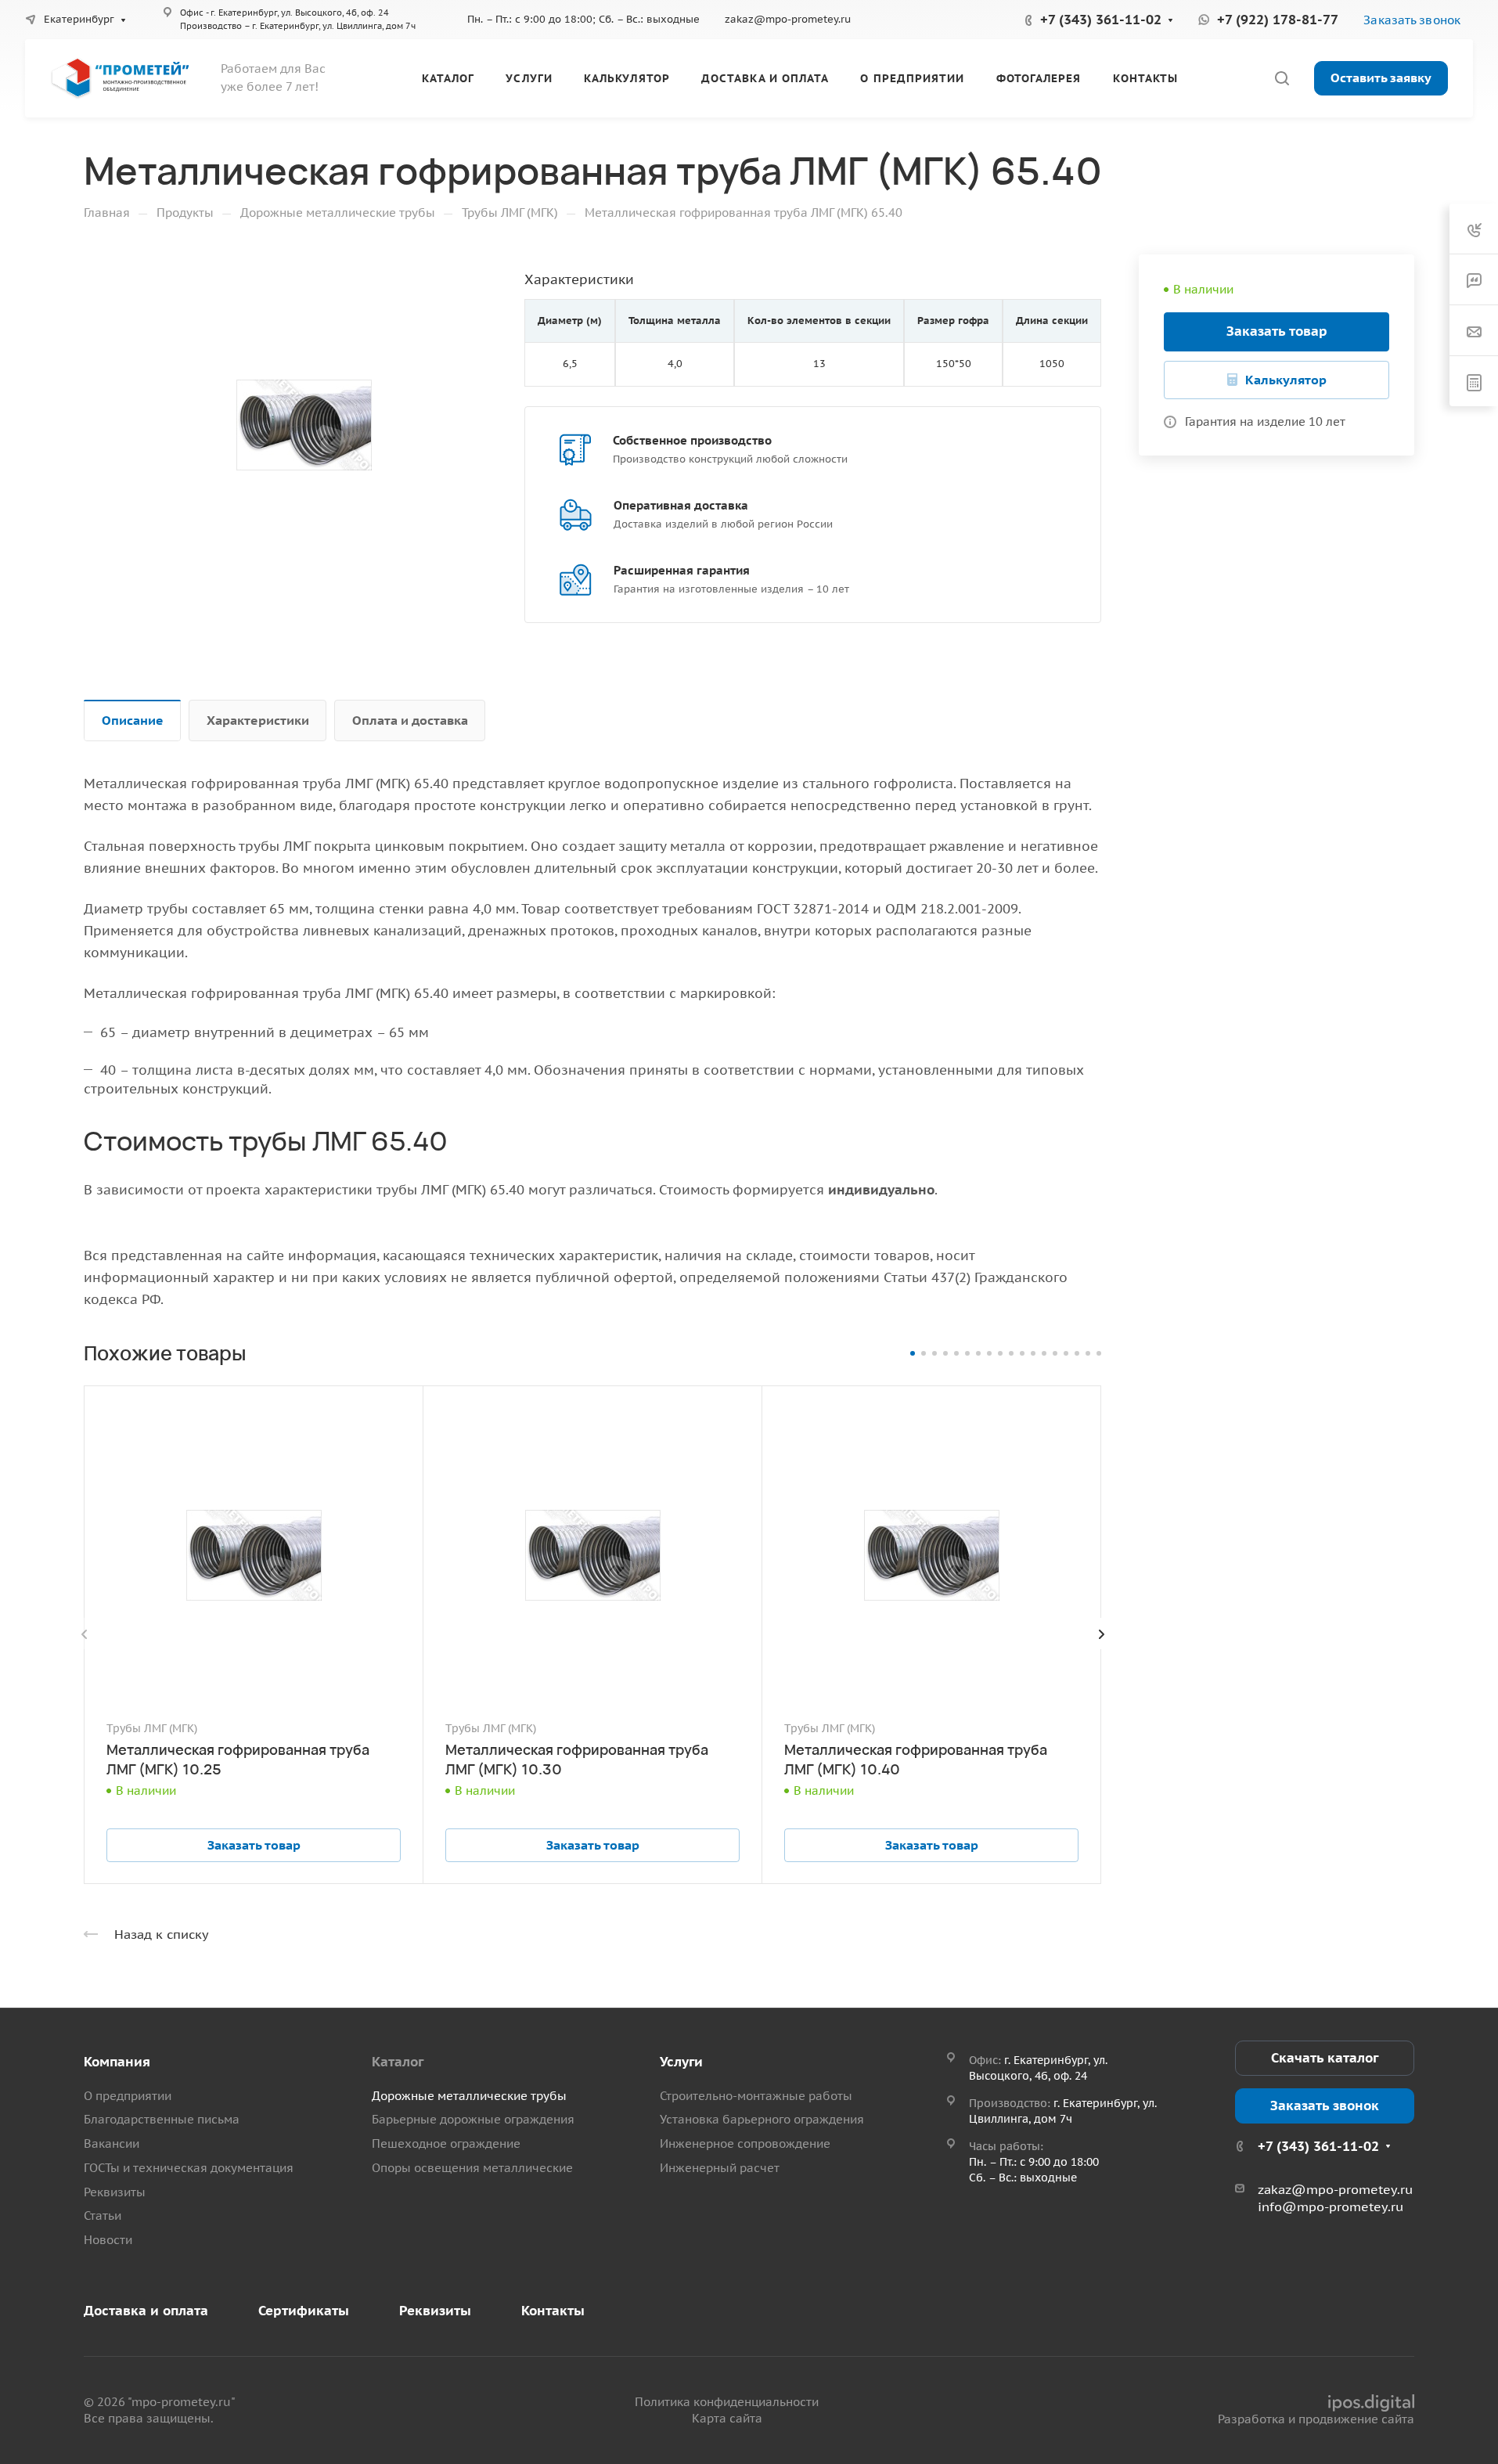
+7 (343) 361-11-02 (1101, 20)
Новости (108, 2240)
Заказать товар (1277, 331)
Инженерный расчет (720, 2168)
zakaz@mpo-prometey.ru (788, 19)
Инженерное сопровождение (745, 2143)
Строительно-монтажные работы (756, 2096)
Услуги (681, 2062)
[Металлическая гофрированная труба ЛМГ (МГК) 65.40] (304, 425)
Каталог (398, 2062)
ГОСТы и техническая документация (189, 2168)
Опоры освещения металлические (472, 2168)
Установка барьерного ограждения (762, 2119)
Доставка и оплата (146, 2311)
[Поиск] (1282, 79)
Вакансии (112, 2143)
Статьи (103, 2215)
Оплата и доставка (410, 720)
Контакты (553, 2311)
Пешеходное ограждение (446, 2143)
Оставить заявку (1381, 77)
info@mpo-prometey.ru (1331, 2206)
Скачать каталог (1325, 2058)
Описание (133, 720)
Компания (117, 2062)
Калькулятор (1286, 380)
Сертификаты (304, 2311)
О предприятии (128, 2096)
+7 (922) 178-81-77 (1278, 20)
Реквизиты (115, 2192)
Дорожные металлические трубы (469, 2096)
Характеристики (258, 720)
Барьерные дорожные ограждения (473, 2119)
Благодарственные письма (162, 2119)
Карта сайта (727, 2418)
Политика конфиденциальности (727, 2402)
